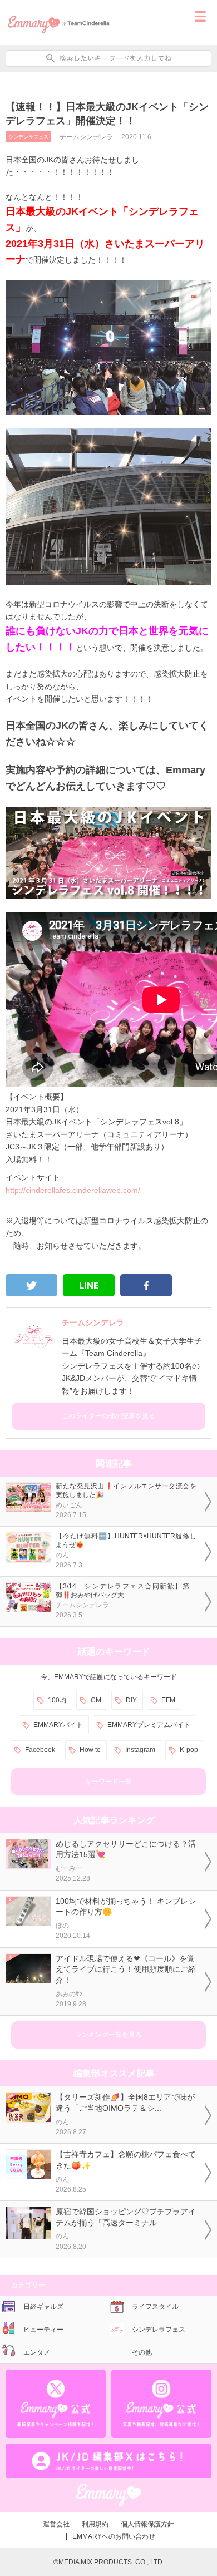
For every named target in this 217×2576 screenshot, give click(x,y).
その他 (142, 2352)
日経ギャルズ (43, 2307)
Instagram (140, 1750)
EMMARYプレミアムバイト (149, 1725)
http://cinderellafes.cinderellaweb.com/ (73, 1190)
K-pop (189, 1750)
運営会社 (56, 2524)
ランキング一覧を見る (108, 2035)
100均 (57, 1700)
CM (96, 1700)
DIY (131, 1700)
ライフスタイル (155, 2307)
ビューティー (43, 2330)
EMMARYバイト (58, 1725)
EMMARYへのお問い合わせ (114, 2536)
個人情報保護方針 (147, 2524)
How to (90, 1750)
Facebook (40, 1750)
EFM (168, 1700)
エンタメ (37, 2352)
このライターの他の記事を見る (108, 1416)
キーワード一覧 (108, 1782)
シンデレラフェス (28, 137)
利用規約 (95, 2524)
